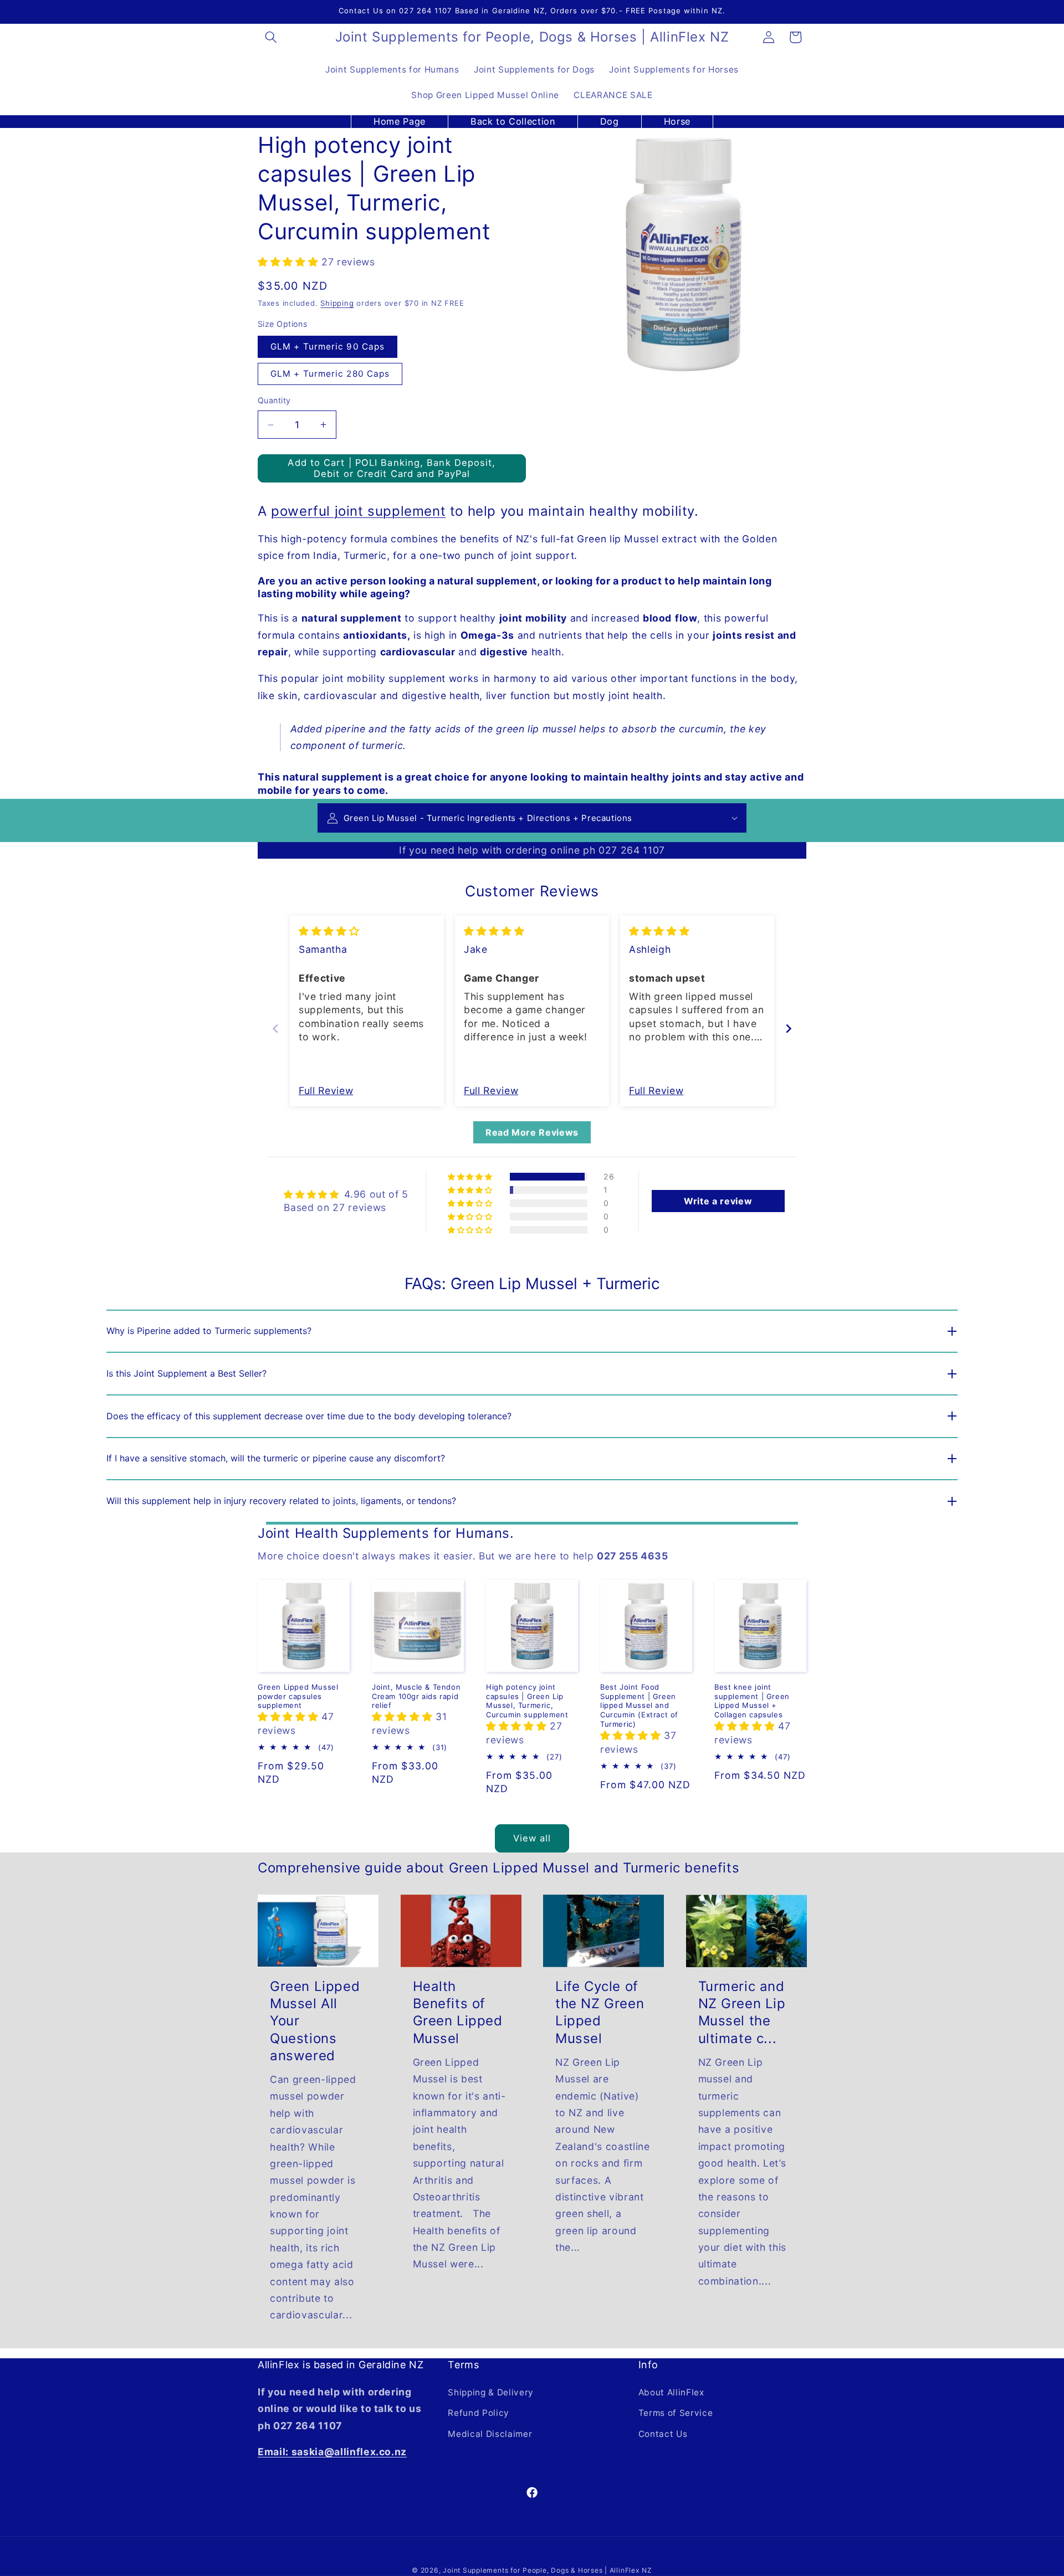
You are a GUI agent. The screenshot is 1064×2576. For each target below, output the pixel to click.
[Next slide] (789, 1028)
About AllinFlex (671, 2392)
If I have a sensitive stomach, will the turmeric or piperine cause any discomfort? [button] (276, 1458)
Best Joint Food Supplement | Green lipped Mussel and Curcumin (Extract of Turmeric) (639, 1706)
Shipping (337, 303)
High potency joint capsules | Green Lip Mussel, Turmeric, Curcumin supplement (527, 1701)
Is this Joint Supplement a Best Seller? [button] (186, 1373)
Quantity (274, 400)
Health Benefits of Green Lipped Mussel (458, 2012)
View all (532, 1838)
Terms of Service (676, 2413)
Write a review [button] (718, 1201)
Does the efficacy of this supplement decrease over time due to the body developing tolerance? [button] (309, 1416)
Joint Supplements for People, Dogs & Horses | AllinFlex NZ (548, 2570)
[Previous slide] (275, 1028)
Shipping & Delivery (491, 2392)
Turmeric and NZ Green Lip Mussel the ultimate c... (742, 2012)
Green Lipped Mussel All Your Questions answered (315, 2021)
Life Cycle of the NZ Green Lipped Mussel (600, 2012)
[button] (271, 37)
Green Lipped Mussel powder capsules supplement (298, 1696)
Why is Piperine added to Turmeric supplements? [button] (209, 1331)
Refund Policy (479, 2413)
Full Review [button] (326, 1091)
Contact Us (663, 2434)
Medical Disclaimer (490, 2434)
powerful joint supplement (358, 511)
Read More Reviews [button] (532, 1132)
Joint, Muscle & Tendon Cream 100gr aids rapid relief (416, 1696)
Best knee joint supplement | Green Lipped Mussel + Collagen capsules (752, 1701)
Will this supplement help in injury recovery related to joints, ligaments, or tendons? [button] (281, 1501)
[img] (329, 931)
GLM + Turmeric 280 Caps (330, 374)
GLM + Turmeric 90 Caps (328, 347)
